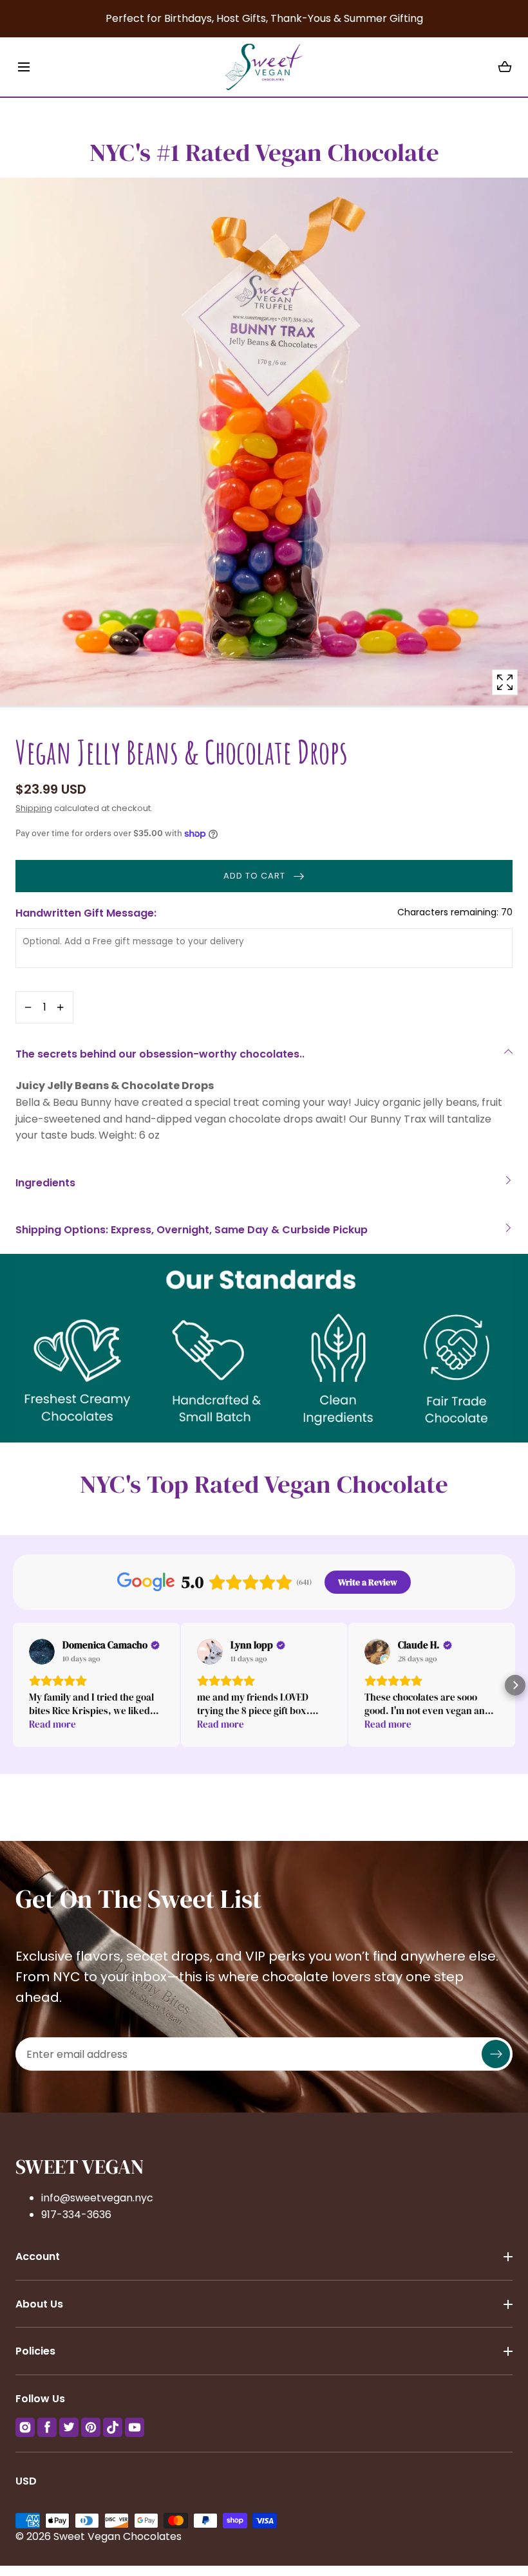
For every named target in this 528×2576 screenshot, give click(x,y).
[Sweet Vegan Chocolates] (264, 67)
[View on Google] (42, 1652)
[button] (24, 67)
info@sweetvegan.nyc (97, 2198)
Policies (35, 2351)
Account (38, 2256)
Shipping (34, 808)
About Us (39, 2304)
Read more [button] (52, 1724)
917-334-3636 (76, 2215)
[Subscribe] (496, 2055)
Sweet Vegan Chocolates (118, 2536)
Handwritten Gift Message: (264, 913)
